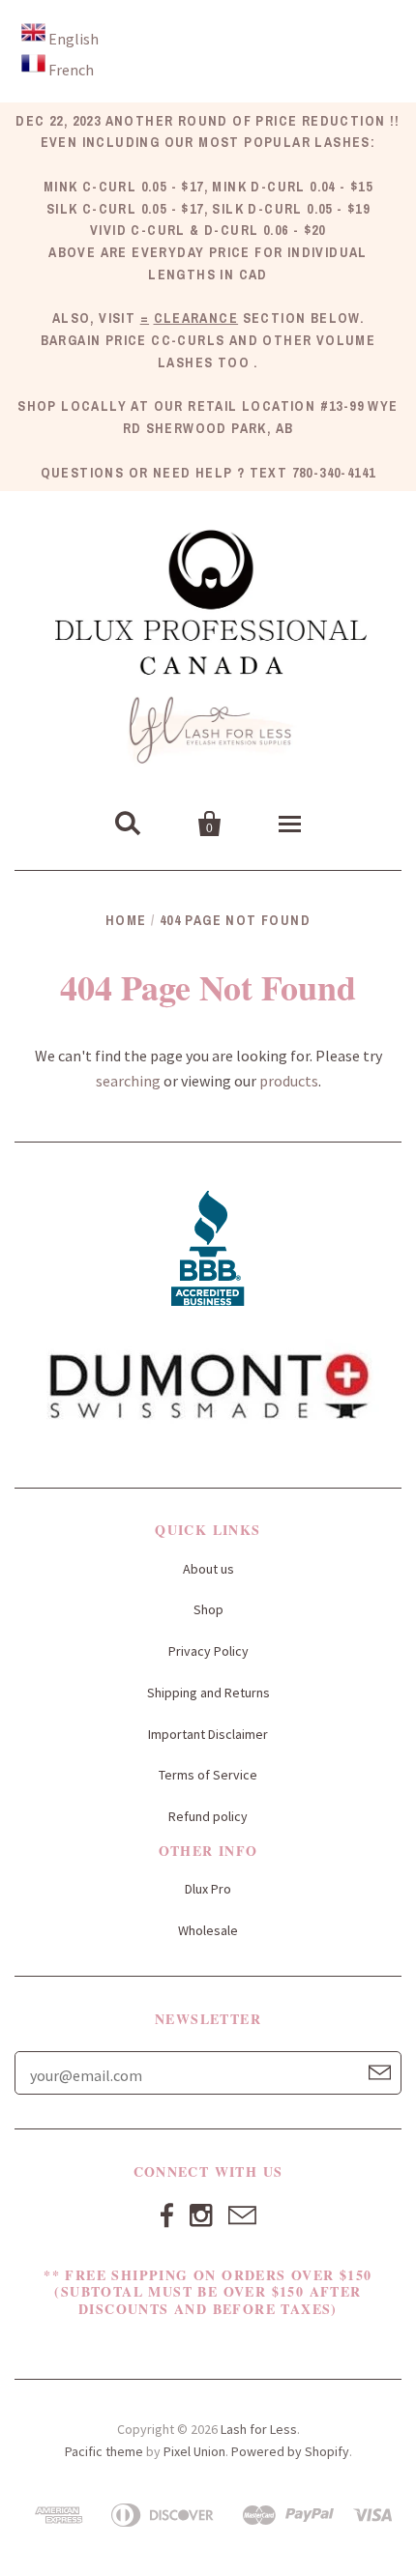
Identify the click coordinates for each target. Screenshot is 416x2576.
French (71, 70)
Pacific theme (104, 2451)
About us (208, 1569)
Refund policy (208, 1816)
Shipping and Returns (208, 1693)
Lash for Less (259, 2429)
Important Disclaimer (208, 1734)
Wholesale (208, 1930)
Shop (208, 1609)
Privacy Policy (208, 1651)
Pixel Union (194, 2451)
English (74, 39)
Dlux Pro (208, 1889)
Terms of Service (208, 1775)
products (289, 1081)
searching (128, 1081)
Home (126, 920)
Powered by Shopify (290, 2451)
